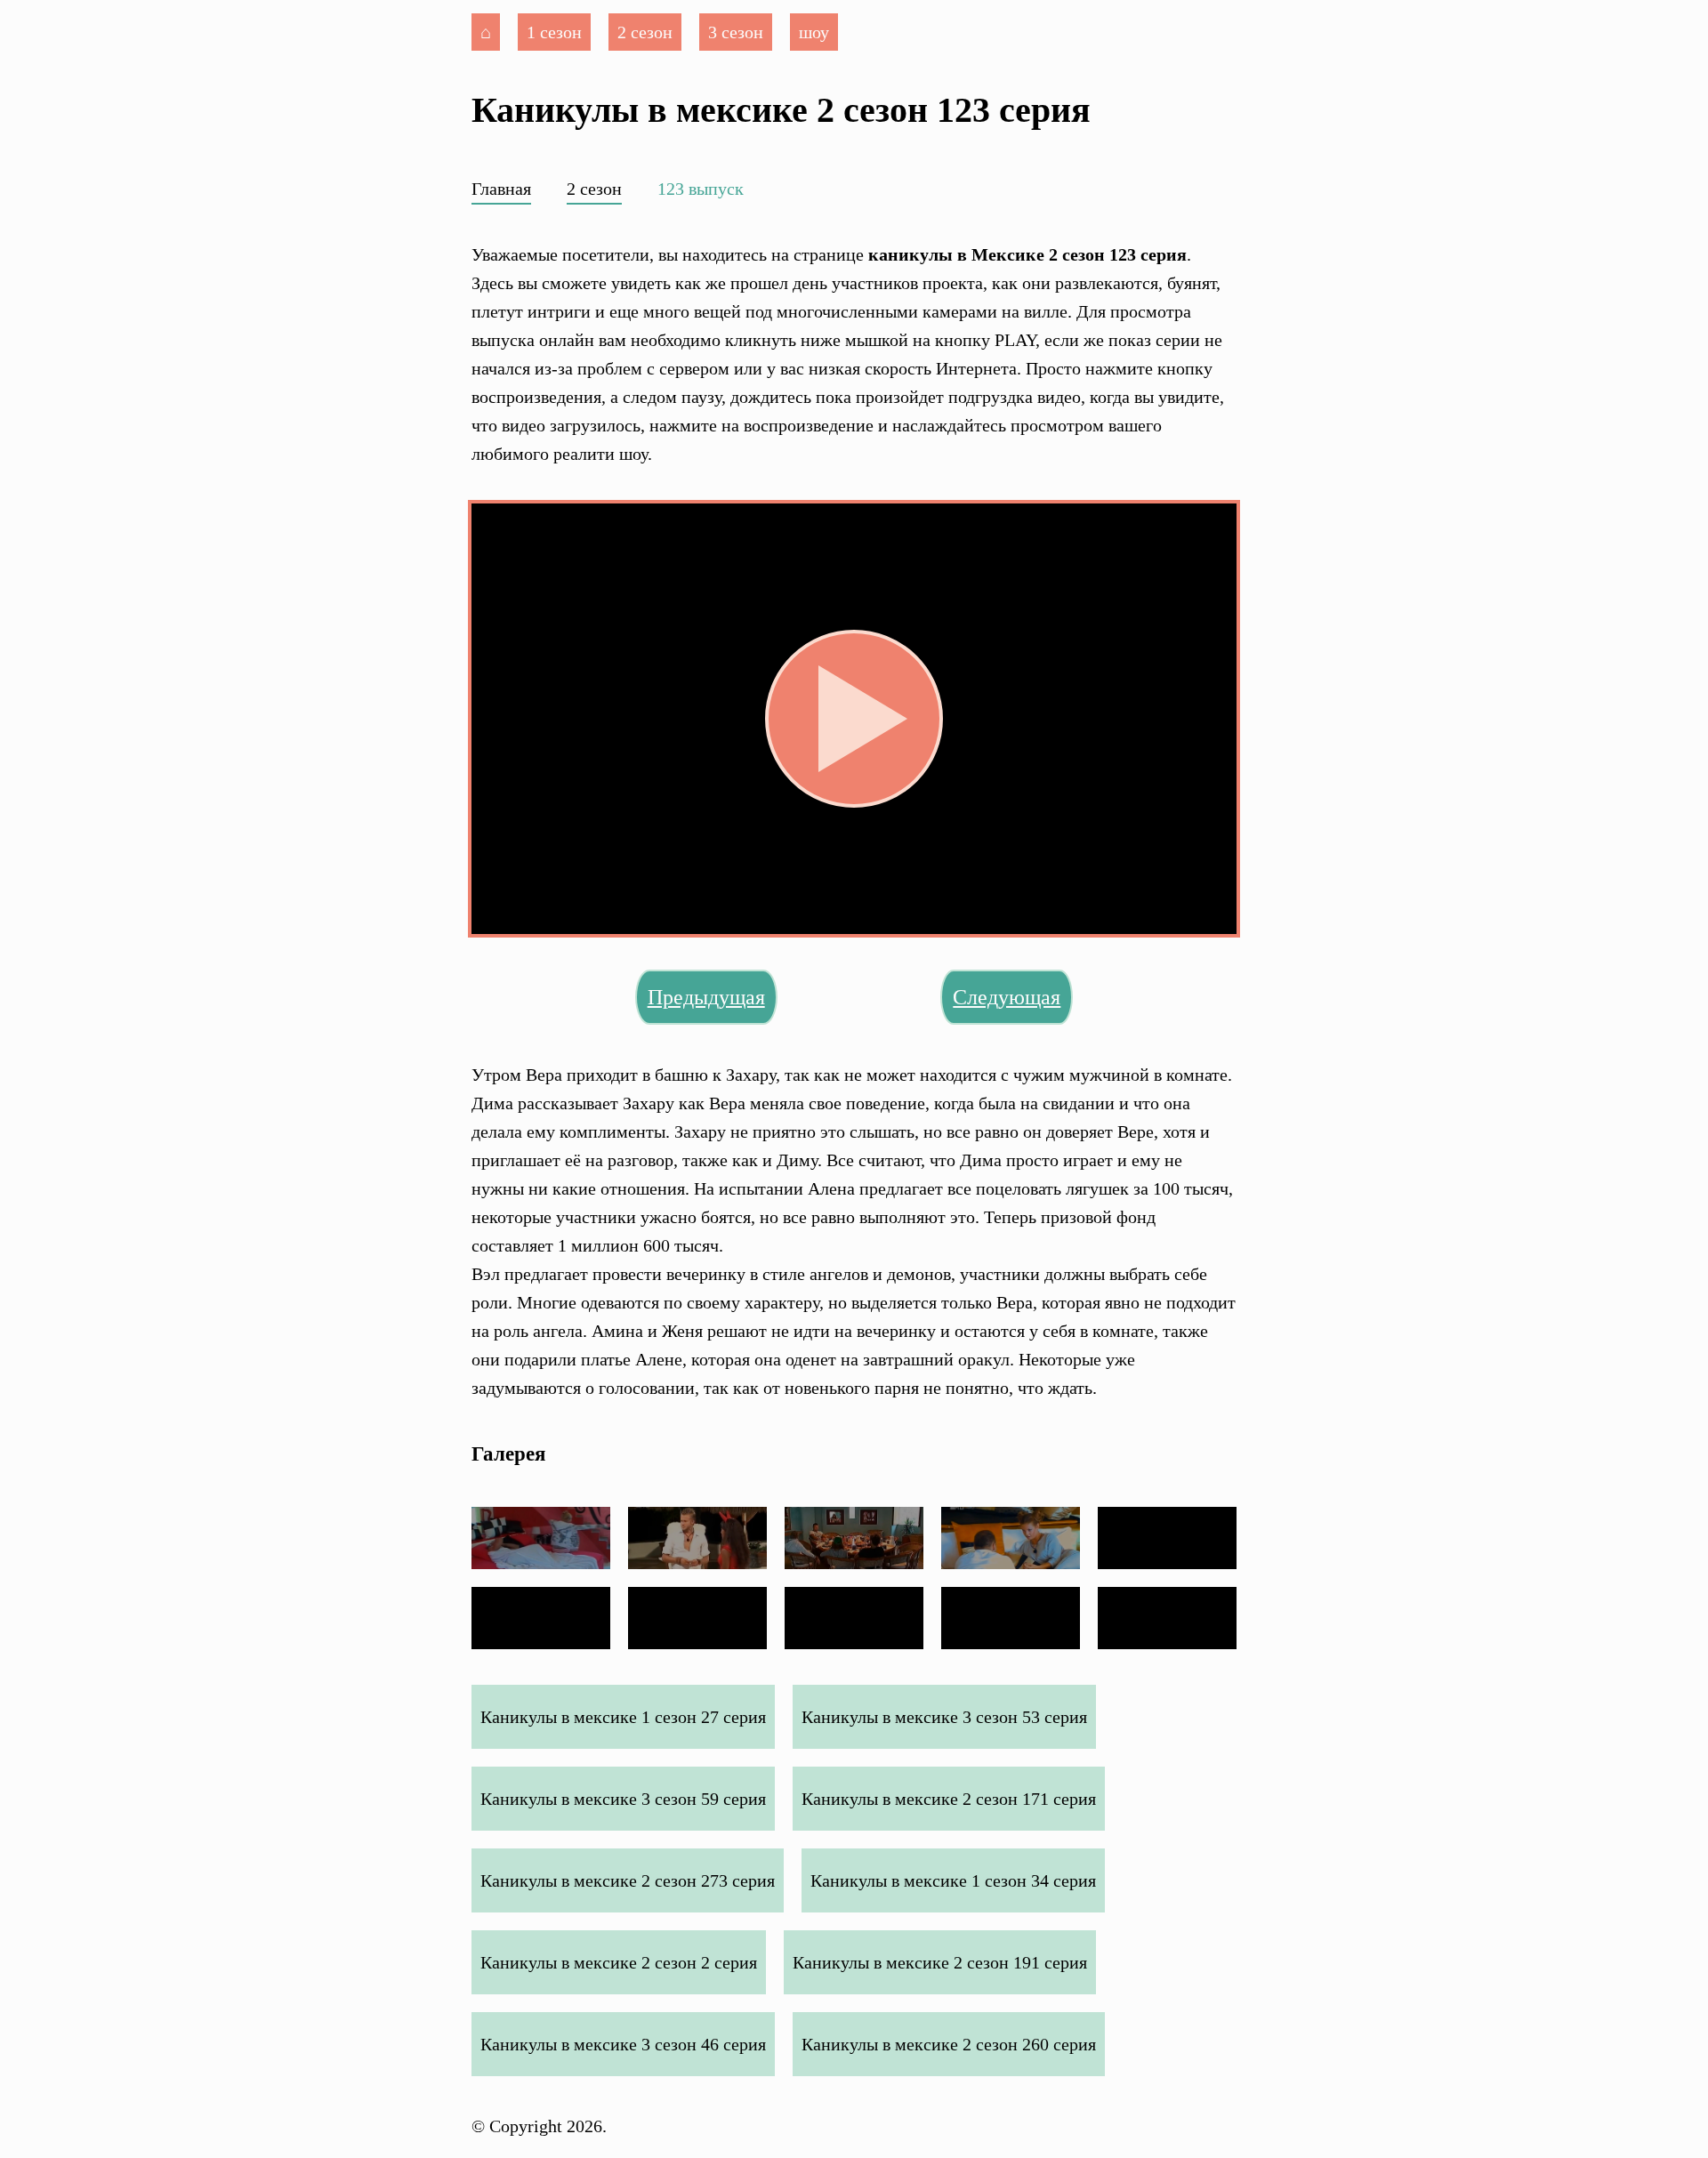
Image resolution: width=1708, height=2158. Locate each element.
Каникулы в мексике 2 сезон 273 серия (628, 1880)
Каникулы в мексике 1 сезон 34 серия (953, 1880)
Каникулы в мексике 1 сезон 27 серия (623, 1717)
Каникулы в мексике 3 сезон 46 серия (623, 2044)
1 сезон (554, 32)
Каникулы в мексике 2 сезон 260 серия (949, 2044)
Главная (501, 189)
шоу (814, 32)
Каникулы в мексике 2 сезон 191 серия (940, 1962)
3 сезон (736, 32)
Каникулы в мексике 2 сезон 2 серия (619, 1962)
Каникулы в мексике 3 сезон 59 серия (623, 1799)
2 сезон (645, 32)
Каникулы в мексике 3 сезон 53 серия (944, 1717)
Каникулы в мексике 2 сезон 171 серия (949, 1799)
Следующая (1007, 997)
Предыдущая (706, 997)
